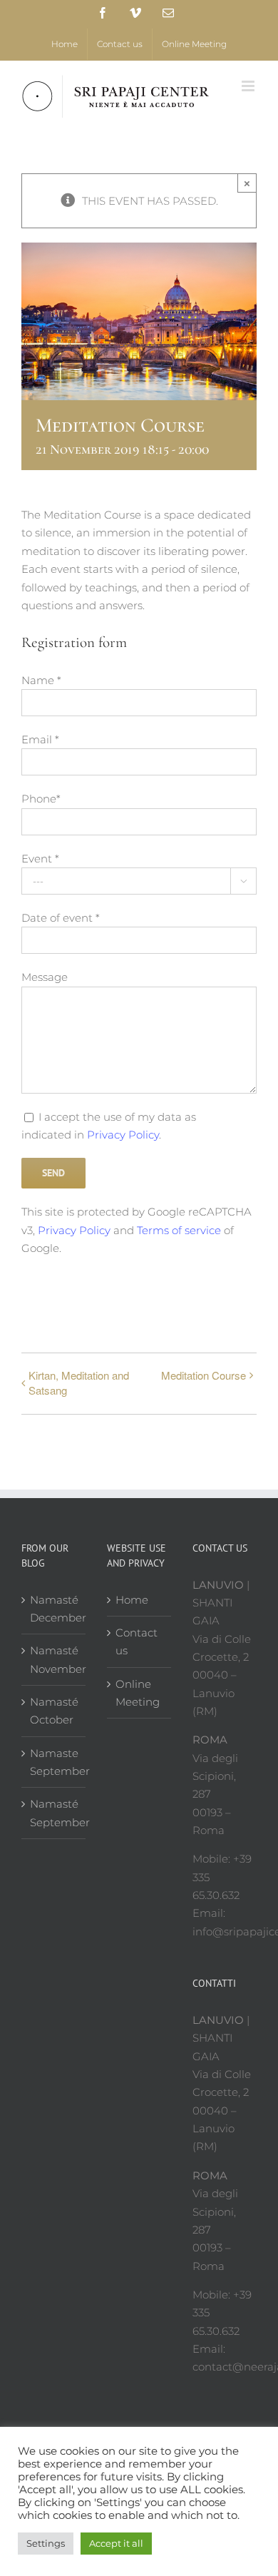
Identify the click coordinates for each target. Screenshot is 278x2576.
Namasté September (54, 1813)
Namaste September (54, 1762)
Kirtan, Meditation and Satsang (79, 1383)
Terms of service (179, 1230)
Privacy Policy (123, 1135)
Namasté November (54, 1659)
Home (132, 1600)
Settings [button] (46, 2543)
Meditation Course (204, 1375)
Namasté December (54, 1609)
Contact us (137, 1641)
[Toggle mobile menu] (249, 86)
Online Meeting (138, 1693)
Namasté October (54, 1711)
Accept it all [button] (116, 2543)
